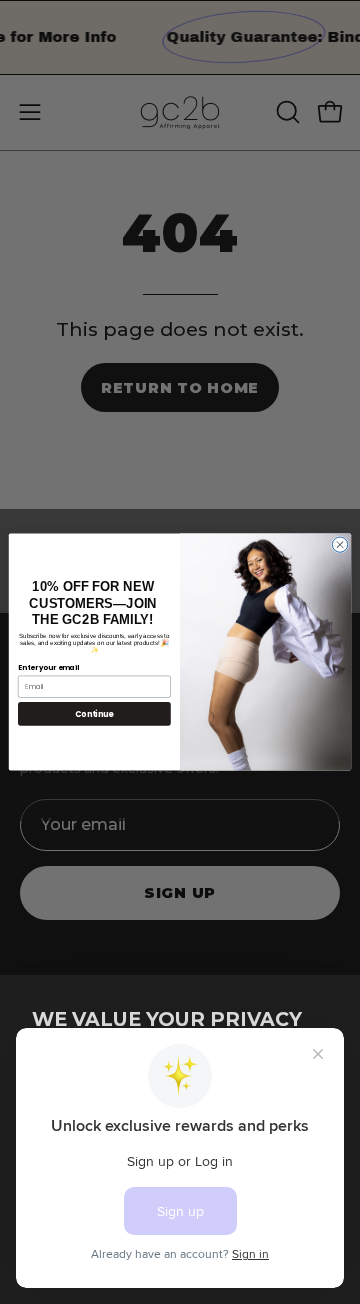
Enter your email (48, 667)
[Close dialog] (339, 544)
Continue (94, 713)
